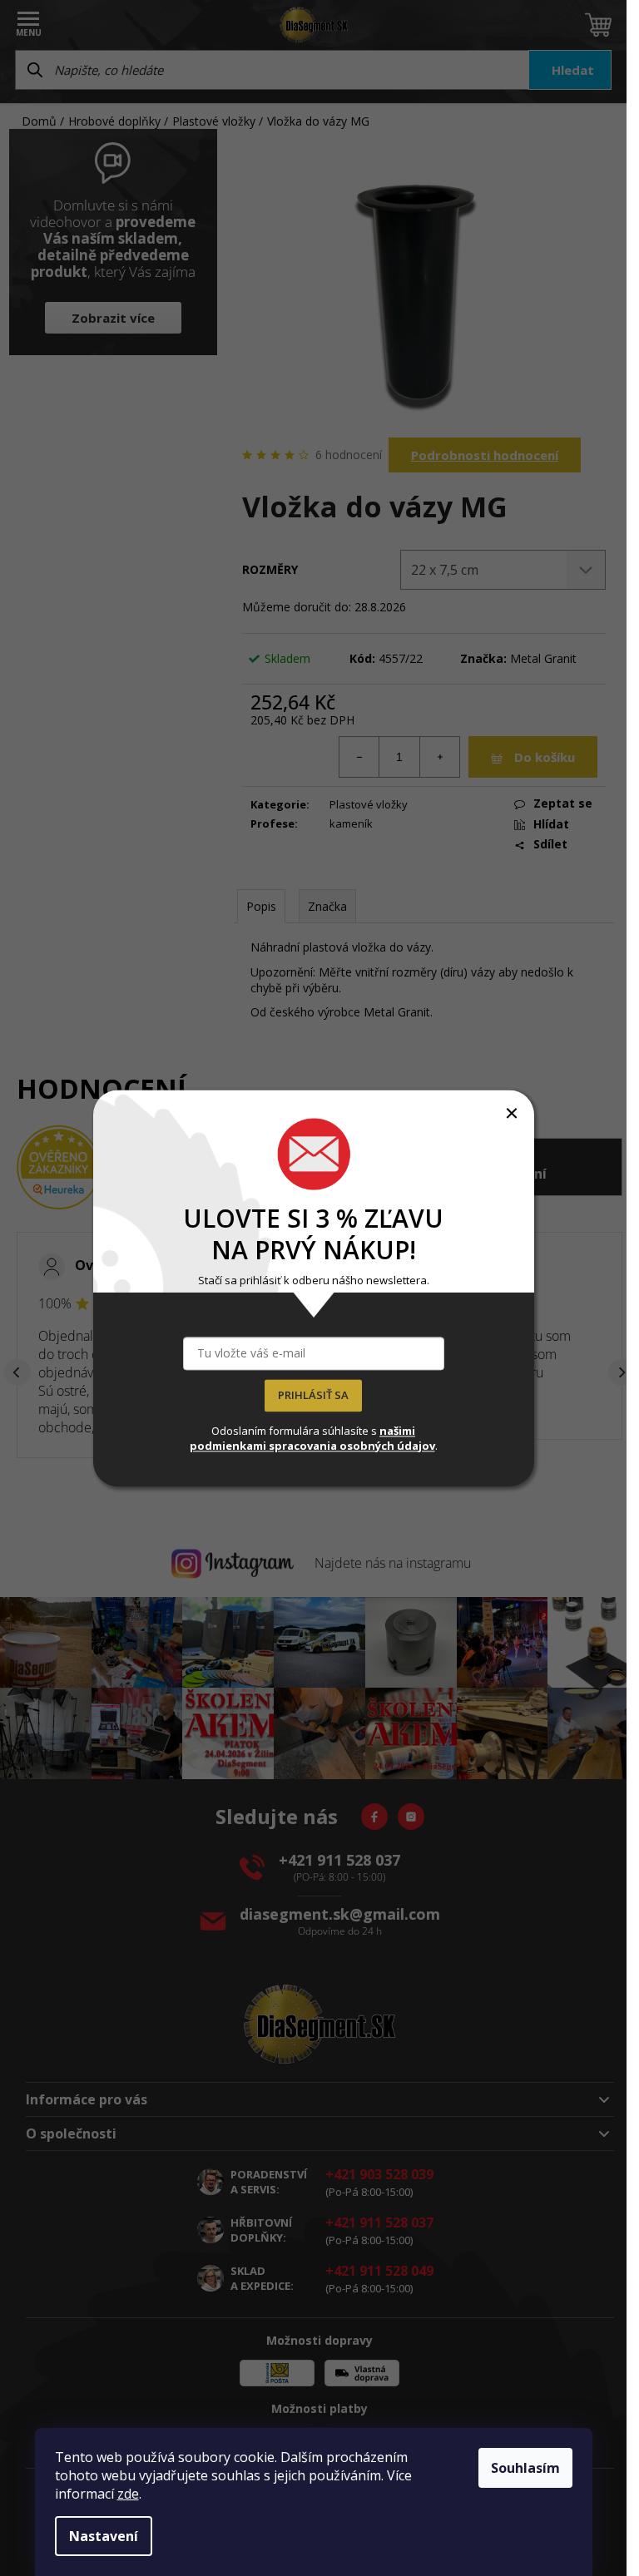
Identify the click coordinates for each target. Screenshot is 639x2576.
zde (128, 2494)
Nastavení (104, 2536)
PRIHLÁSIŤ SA (313, 1395)
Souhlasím (525, 2468)
